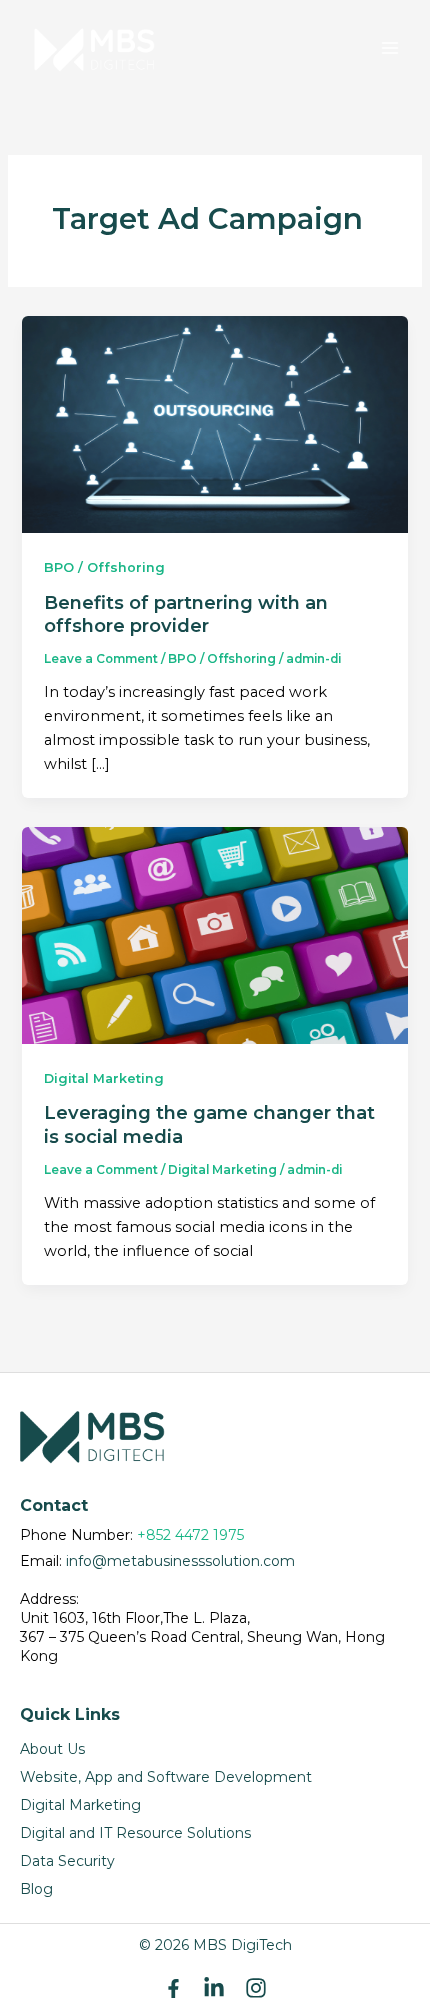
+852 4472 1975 (190, 1535)
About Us (52, 1749)
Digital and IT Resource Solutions (135, 1833)
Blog (36, 1889)
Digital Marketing (104, 1078)
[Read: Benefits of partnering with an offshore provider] (214, 424)
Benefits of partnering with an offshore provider (186, 614)
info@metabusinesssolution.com (180, 1561)
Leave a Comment (101, 659)
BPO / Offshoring (104, 567)
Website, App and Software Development (166, 1777)
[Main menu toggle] (390, 48)
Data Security (67, 1861)
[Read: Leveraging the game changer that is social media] (214, 934)
